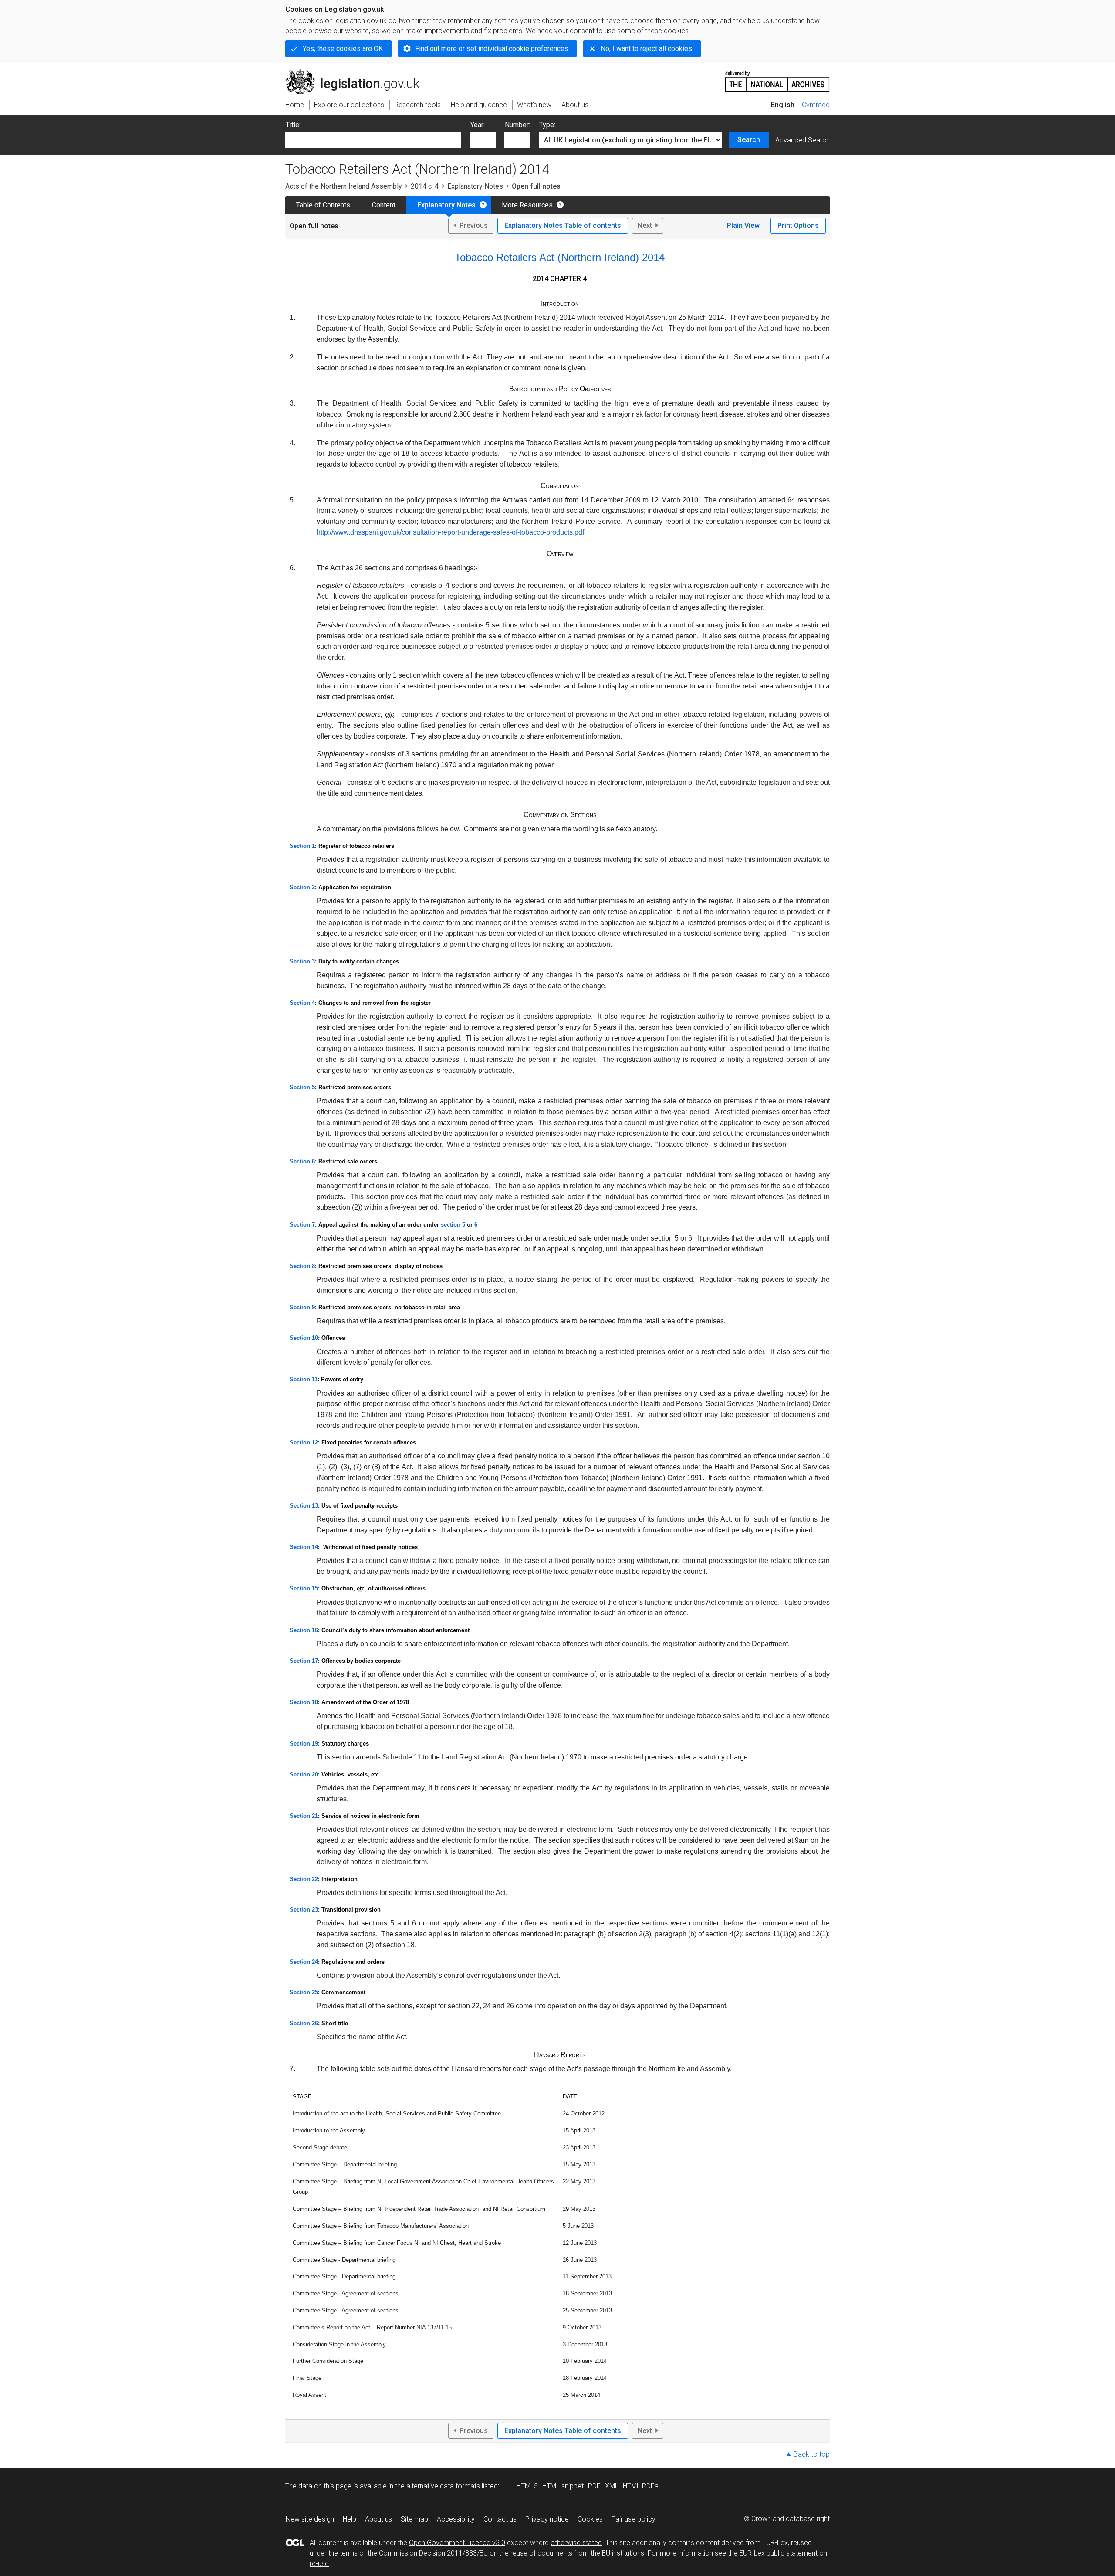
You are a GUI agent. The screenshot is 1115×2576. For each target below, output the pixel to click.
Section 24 (304, 1962)
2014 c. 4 (425, 186)
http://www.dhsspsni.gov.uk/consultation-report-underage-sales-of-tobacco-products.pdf (450, 532)
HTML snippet (563, 2486)
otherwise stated (576, 2543)
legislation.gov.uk (357, 73)
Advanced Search (802, 140)
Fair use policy (634, 2519)
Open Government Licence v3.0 (457, 2543)
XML (612, 2486)
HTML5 (527, 2486)
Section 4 (302, 1003)
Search (749, 140)
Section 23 (304, 1910)
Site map (414, 2519)
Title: (293, 125)
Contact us (500, 2519)
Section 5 (302, 1087)
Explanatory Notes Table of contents (563, 225)
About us (378, 2519)
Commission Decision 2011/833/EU (433, 2553)
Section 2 (302, 887)
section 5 (453, 1225)
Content (384, 205)
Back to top (812, 2454)
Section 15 (304, 1588)
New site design (310, 2519)
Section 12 (304, 1442)
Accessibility (456, 2519)
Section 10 (304, 1338)
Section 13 (304, 1506)
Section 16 (304, 1630)
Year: (478, 125)
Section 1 (302, 846)
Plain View (743, 225)
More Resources (527, 205)
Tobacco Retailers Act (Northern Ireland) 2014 (560, 257)
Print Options (798, 225)
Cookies (590, 2519)
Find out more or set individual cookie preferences (492, 49)
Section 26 (304, 2023)
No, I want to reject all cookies (646, 49)
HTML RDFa (641, 2486)
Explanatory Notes (475, 186)
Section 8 (302, 1266)
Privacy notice (547, 2519)
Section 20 (304, 1774)
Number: (517, 125)
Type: (547, 125)
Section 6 (302, 1161)
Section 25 (304, 1992)
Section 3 (302, 961)
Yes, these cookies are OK (343, 49)
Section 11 (304, 1379)
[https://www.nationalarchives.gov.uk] (777, 78)
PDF (594, 2486)
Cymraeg (816, 105)
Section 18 (304, 1702)
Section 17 (304, 1661)
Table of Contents (323, 205)
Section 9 (302, 1307)
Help (350, 2519)
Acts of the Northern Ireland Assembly (344, 186)
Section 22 (304, 1879)
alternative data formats (443, 2486)
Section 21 (304, 1816)
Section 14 (304, 1547)
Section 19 (304, 1744)
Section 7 (302, 1225)
